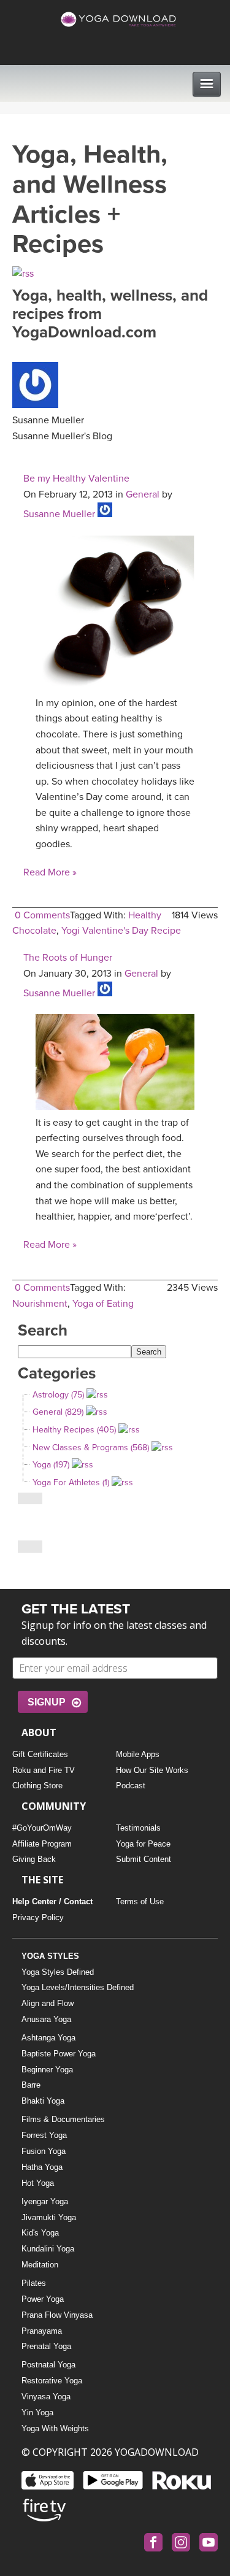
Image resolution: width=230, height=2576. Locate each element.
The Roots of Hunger (68, 958)
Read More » (50, 872)
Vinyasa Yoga (46, 2397)
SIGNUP (47, 1702)
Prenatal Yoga (46, 2346)
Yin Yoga (37, 2413)
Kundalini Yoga (48, 2249)
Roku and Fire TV (44, 1770)
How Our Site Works (152, 1770)
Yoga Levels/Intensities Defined (78, 1987)
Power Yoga (43, 2299)
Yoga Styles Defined (58, 1972)
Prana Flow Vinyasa (57, 2315)
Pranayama (42, 2331)
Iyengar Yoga (45, 2201)
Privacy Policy (38, 1917)
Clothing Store (37, 1786)
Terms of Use (140, 1901)
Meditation (40, 2265)
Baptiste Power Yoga (59, 2054)
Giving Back (34, 1859)
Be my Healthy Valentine (76, 479)
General (143, 494)
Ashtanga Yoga (48, 2038)
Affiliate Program (42, 1844)
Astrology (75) (58, 1395)
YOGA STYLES (50, 1956)
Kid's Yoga (40, 2233)
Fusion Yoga (44, 2151)
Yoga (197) (51, 1465)
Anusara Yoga (46, 2019)
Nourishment (40, 1304)
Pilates (34, 2283)
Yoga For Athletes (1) (71, 1482)
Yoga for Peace (143, 1844)
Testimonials (138, 1828)
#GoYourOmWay (42, 1828)
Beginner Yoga (47, 2070)
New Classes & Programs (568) (91, 1448)
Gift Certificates (40, 1754)
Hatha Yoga (42, 2167)
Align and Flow (48, 2003)
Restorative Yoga (52, 2381)
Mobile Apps (138, 1754)
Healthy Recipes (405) (74, 1430)
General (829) (58, 1412)
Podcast (131, 1786)
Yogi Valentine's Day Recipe (121, 931)
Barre (31, 2085)
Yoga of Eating (103, 1304)
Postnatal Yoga (48, 2365)
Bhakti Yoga (43, 2101)
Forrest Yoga (44, 2135)
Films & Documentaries (63, 2119)
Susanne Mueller (59, 514)
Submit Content (144, 1859)
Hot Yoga (38, 2183)
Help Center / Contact (52, 1901)
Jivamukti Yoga (49, 2217)
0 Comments (42, 915)
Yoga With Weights (55, 2428)
